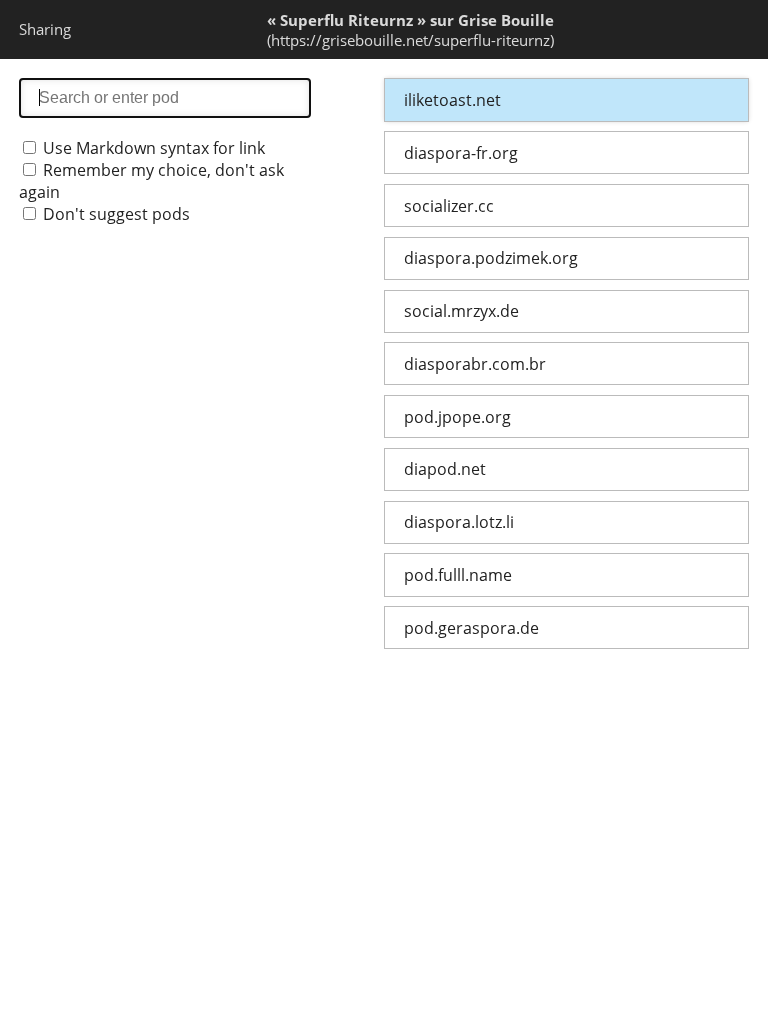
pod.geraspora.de (471, 628)
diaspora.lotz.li (459, 522)
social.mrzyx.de (461, 311)
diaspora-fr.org (461, 153)
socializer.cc (449, 206)
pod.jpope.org (457, 417)
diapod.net (445, 469)
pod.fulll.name (458, 575)
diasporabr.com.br (475, 364)
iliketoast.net (452, 100)
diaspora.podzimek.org (491, 258)
